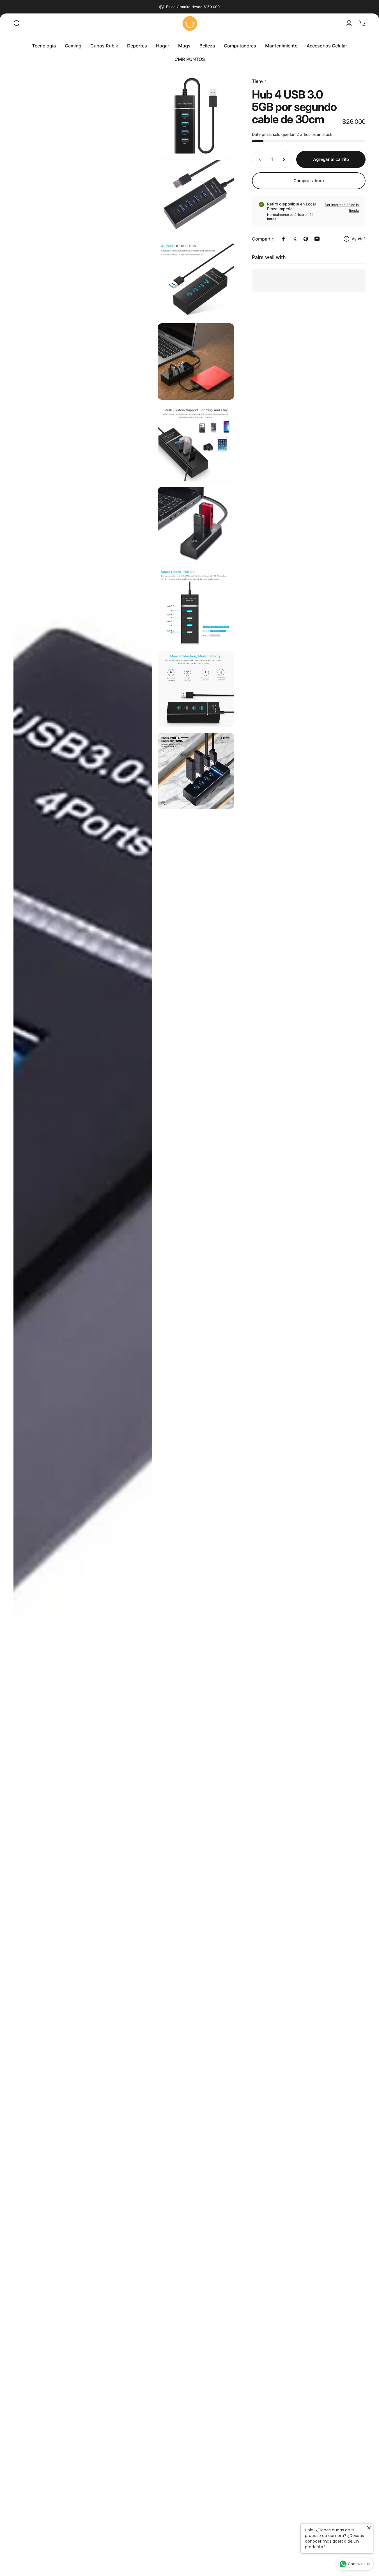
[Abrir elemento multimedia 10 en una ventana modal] (196, 771)
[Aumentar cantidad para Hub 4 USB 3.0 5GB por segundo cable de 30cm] (285, 159)
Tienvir (259, 81)
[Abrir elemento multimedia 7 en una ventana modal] (196, 525)
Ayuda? (359, 239)
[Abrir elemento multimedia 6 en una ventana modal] (196, 443)
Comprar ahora (309, 181)
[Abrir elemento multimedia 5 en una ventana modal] (196, 362)
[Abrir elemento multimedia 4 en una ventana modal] (196, 280)
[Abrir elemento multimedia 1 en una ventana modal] (83, 1326)
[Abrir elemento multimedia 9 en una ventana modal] (196, 689)
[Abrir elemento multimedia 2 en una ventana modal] (196, 116)
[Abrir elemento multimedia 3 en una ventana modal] (196, 198)
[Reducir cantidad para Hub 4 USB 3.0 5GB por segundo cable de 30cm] (259, 159)
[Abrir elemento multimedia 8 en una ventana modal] (196, 607)
